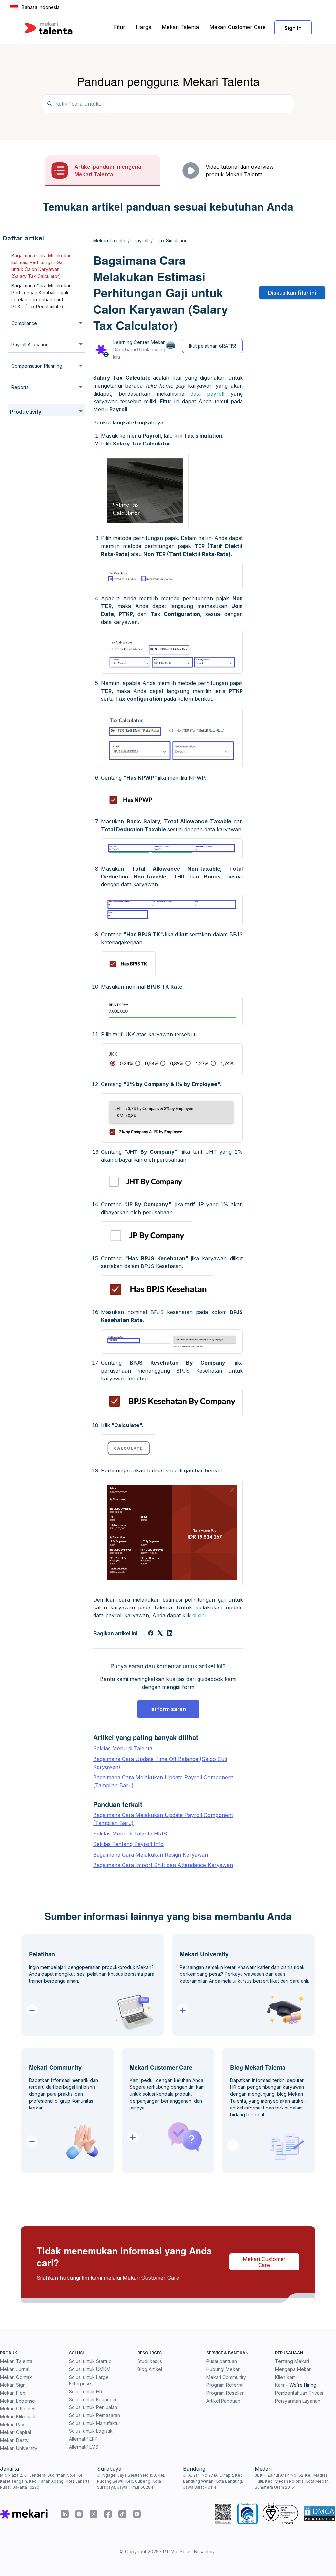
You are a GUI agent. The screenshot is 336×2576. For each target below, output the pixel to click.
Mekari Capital (15, 2432)
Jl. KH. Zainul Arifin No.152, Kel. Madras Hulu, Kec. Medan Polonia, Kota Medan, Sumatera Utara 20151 (292, 2481)
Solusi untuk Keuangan (93, 2399)
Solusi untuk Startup (90, 2361)
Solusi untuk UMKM (90, 2369)
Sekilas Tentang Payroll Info (128, 1844)
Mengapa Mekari (293, 2369)
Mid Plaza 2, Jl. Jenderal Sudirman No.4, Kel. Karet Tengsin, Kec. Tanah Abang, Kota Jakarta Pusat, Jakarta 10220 (45, 2481)
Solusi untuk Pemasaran (94, 2415)
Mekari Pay (12, 2424)
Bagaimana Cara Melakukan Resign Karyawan (151, 1855)
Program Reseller (225, 2393)
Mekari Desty (14, 2440)
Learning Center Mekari (139, 342)
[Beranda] (49, 28)
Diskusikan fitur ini (292, 293)
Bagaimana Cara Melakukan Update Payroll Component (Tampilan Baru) (163, 1781)
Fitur (120, 27)
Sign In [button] (293, 28)
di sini (199, 1615)
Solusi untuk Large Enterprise (89, 2380)
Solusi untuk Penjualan (93, 2407)
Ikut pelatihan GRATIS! (212, 346)
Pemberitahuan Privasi (299, 2393)
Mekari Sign (13, 2385)
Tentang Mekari (292, 2361)
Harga (144, 27)
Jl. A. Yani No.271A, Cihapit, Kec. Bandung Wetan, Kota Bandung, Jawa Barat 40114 (213, 2481)
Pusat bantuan (222, 2361)
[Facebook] (151, 1634)
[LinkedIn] (170, 1634)
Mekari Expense (18, 2401)
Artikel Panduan (223, 2401)
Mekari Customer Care (238, 27)
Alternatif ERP (83, 2439)
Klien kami (286, 2377)
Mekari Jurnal (15, 2369)
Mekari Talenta (180, 27)
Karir (280, 2385)
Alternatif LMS (84, 2447)
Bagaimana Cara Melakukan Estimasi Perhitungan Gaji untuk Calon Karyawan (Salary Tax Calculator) (42, 266)
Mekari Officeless (19, 2409)
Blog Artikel (150, 2369)
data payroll (207, 394)
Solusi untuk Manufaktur (95, 2423)
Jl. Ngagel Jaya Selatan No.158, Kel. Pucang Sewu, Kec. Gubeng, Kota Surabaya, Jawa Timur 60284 (131, 2481)
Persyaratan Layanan (298, 2401)
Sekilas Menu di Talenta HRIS (130, 1834)
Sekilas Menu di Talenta (123, 1748)
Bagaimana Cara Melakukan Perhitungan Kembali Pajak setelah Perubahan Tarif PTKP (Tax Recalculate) (42, 296)
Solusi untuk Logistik (91, 2431)
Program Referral (225, 2385)
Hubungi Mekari (223, 2369)
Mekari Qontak (16, 2377)
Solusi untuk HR (86, 2392)
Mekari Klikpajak (18, 2416)
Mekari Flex (13, 2393)
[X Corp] (160, 1634)
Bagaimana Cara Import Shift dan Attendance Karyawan (163, 1865)
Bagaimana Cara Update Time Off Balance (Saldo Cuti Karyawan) (160, 1763)
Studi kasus (150, 2361)
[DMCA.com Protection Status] (320, 2514)
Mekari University (19, 2448)
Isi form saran (168, 1709)
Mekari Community (226, 2377)
